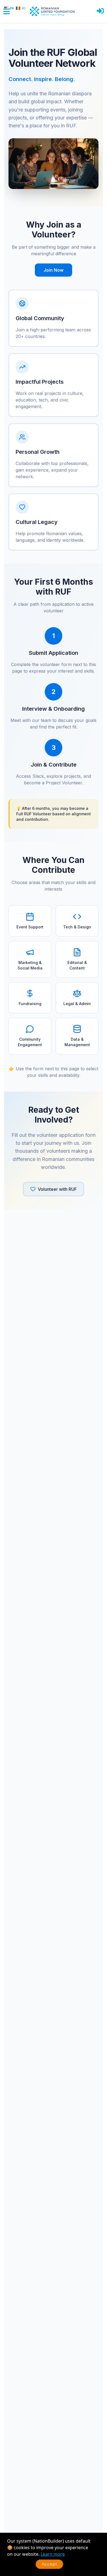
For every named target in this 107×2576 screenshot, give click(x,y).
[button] (100, 11)
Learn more (53, 2554)
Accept (49, 2564)
